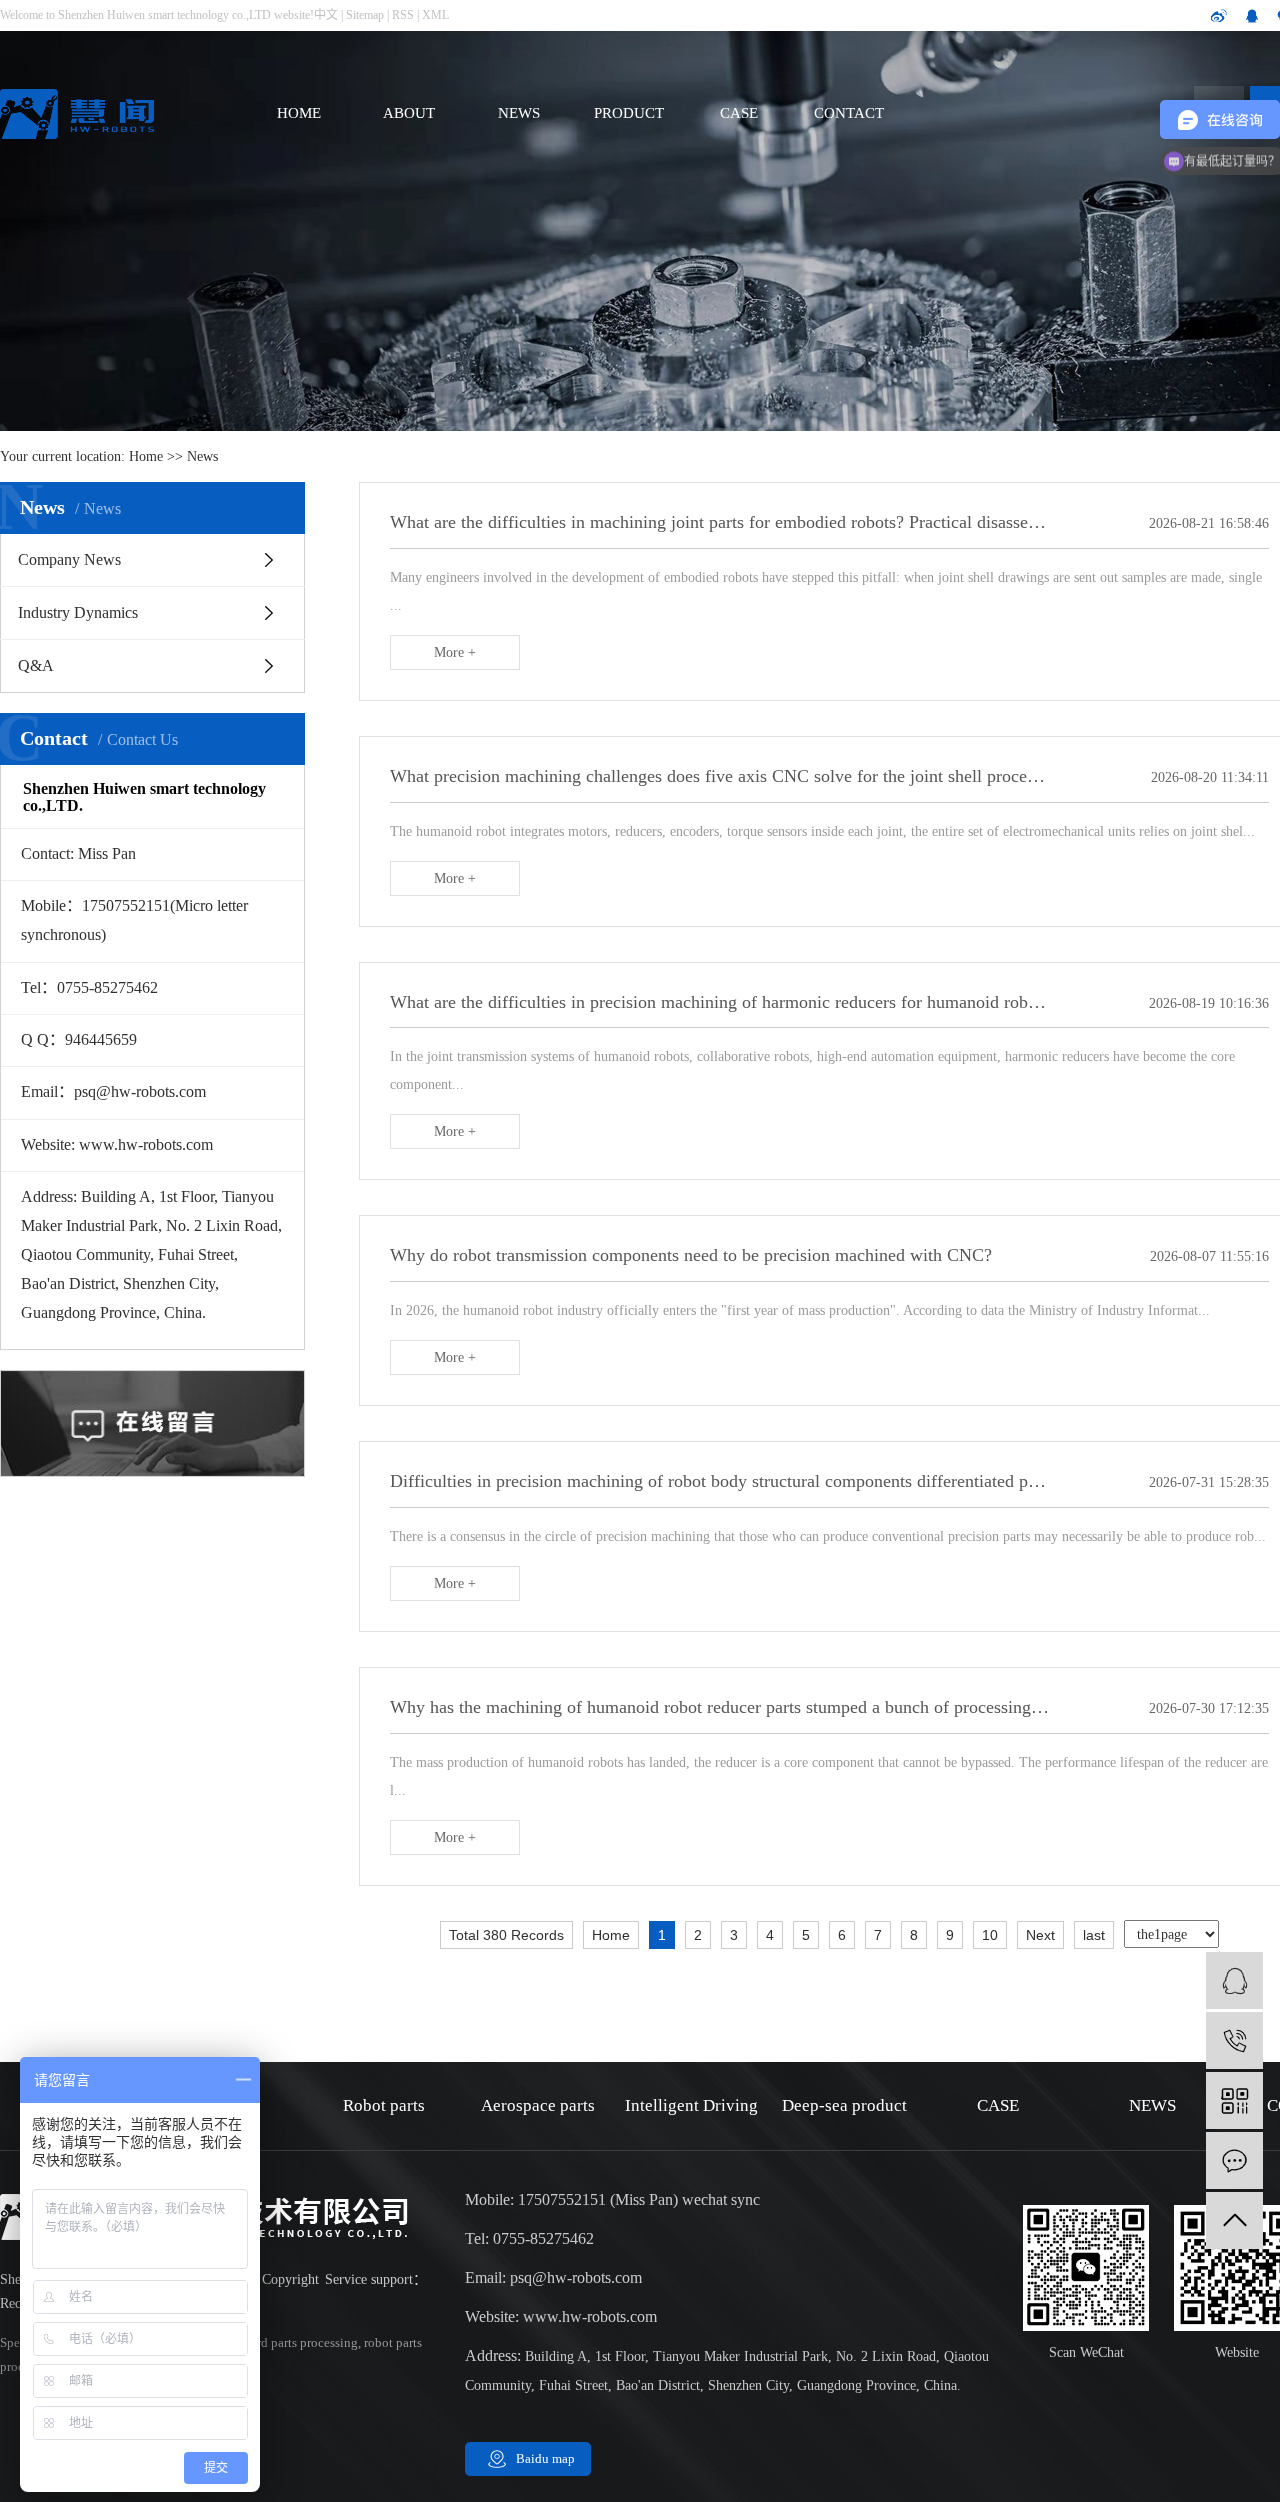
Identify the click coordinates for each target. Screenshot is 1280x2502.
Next (1040, 1935)
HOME (299, 113)
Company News (69, 559)
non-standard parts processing (276, 2342)
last (1094, 1935)
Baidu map (545, 2458)
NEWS (519, 113)
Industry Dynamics (78, 612)
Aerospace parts (538, 2105)
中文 (326, 15)
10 (990, 1935)
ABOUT (409, 113)
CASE (739, 113)
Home (146, 456)
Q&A (36, 665)
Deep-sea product (844, 2105)
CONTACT (849, 113)
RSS (403, 15)
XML (435, 15)
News (202, 456)
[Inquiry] (1234, 2160)
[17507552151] (1234, 2040)
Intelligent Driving (691, 2105)
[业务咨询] (1234, 1980)
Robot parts (384, 2105)
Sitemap (365, 15)
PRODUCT (629, 113)
